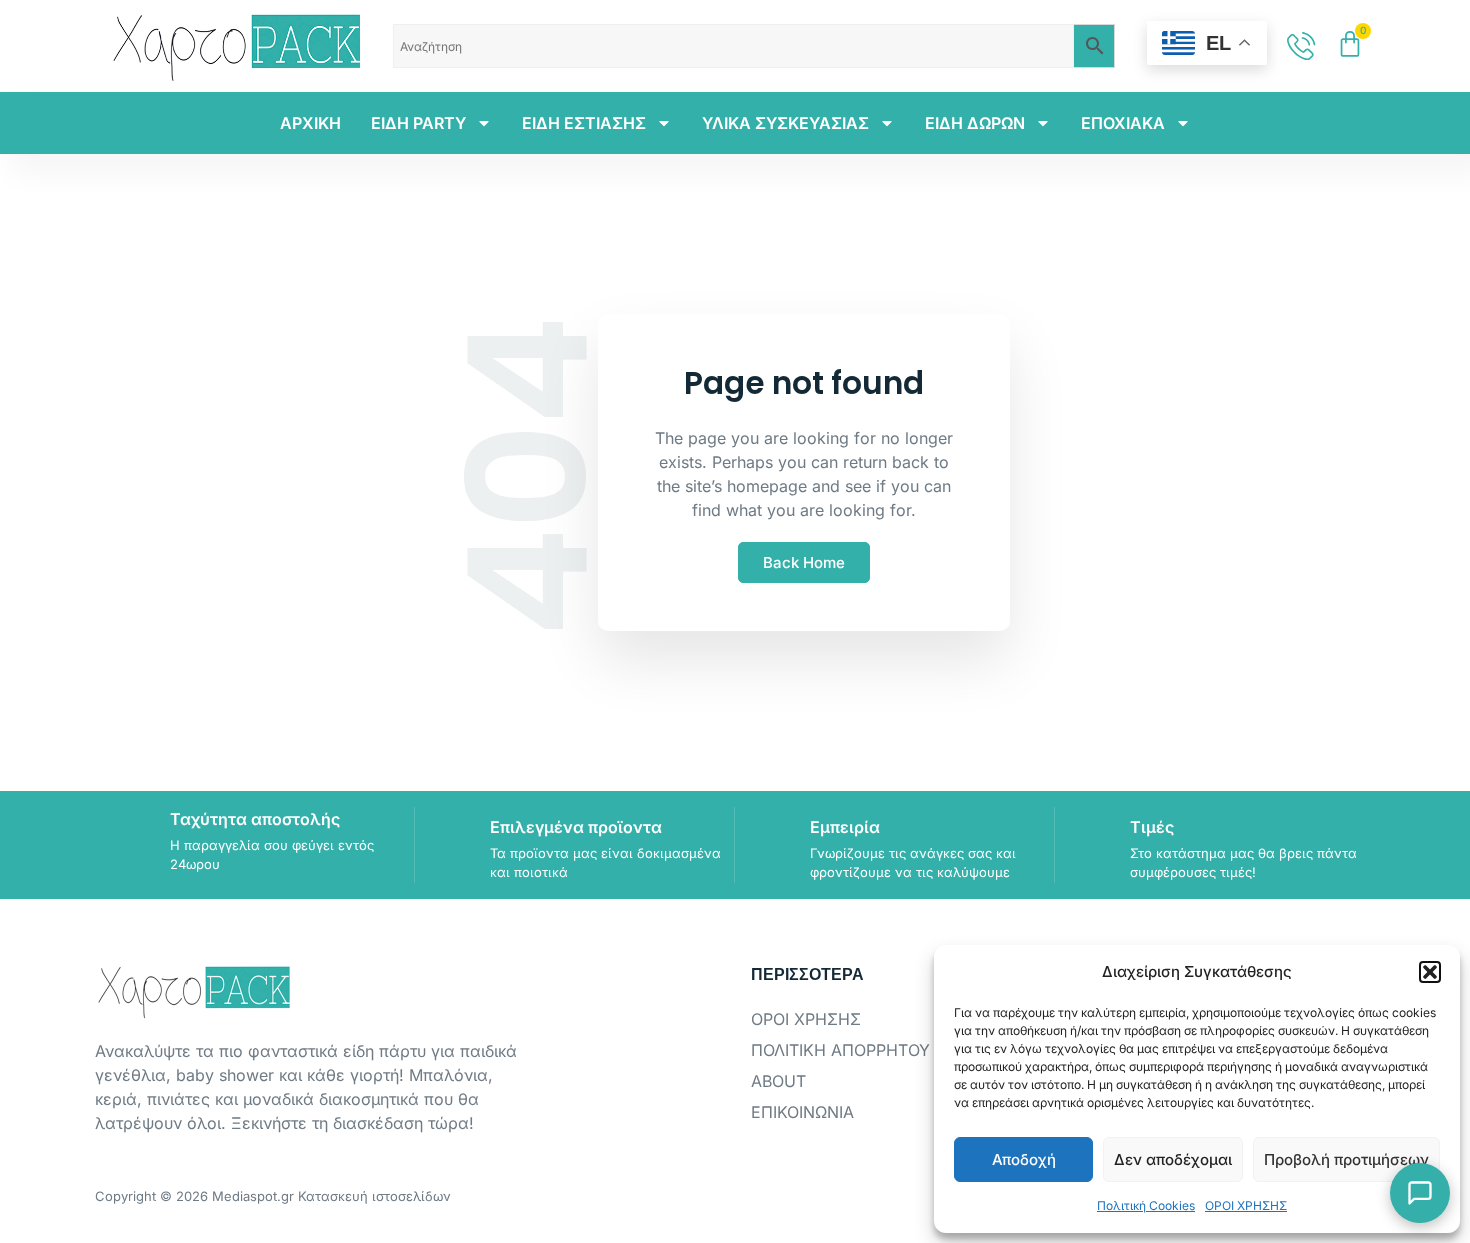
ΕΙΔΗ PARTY (418, 123)
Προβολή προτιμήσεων (1346, 1159)
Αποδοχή (1024, 1159)
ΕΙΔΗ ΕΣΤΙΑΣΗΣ (584, 123)
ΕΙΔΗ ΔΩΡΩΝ (975, 123)
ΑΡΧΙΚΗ (310, 123)
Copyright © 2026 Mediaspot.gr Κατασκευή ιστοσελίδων (273, 1196)
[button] (1430, 972)
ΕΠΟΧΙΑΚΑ (1123, 123)
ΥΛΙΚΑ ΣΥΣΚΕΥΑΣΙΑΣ (785, 123)
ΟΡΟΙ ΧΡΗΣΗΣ (1246, 1205)
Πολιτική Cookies (1146, 1205)
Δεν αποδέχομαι (1173, 1159)
